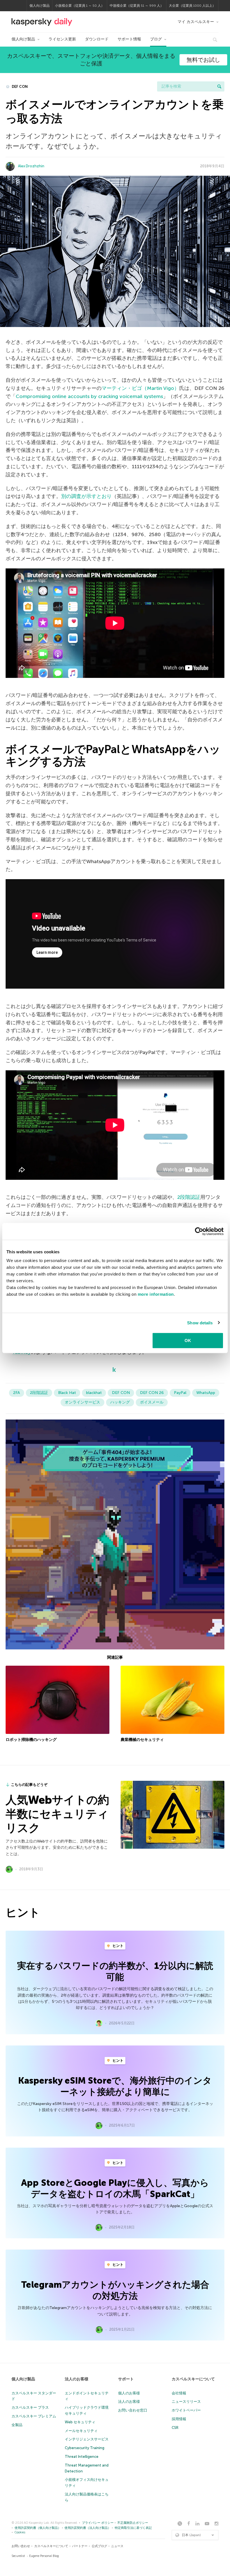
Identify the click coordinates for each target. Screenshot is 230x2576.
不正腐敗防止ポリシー (133, 2523)
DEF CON (19, 87)
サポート (126, 2379)
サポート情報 (129, 39)
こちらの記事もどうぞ (29, 1785)
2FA (17, 1393)
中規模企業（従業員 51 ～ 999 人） (137, 6)
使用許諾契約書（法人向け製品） (88, 2528)
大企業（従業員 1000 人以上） (192, 6)
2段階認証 (189, 1197)
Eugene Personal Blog (44, 2556)
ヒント (118, 1946)
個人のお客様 (129, 2393)
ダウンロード (97, 39)
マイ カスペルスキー (196, 22)
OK (188, 1340)
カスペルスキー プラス (30, 2407)
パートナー (80, 2546)
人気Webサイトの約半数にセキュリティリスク (57, 1814)
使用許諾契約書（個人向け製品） (38, 2528)
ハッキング (120, 1402)
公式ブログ (99, 2546)
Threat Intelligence (82, 2457)
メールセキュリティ (81, 2431)
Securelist (18, 2556)
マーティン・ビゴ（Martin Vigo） (140, 388)
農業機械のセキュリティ (142, 1740)
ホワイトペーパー (186, 2410)
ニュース (117, 2546)
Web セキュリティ (80, 2422)
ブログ (156, 39)
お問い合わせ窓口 (133, 2410)
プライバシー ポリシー (98, 2523)
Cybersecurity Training (85, 2448)
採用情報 (179, 2419)
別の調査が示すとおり (86, 496)
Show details (200, 1323)
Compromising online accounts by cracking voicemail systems (89, 396)
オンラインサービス (82, 1402)
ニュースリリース (186, 2402)
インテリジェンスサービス (87, 2439)
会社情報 (179, 2393)
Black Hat (67, 1393)
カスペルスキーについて (193, 2379)
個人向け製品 (40, 6)
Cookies (20, 2532)
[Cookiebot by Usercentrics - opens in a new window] (199, 1231)
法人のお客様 (77, 2379)
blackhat (94, 1393)
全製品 (17, 2425)
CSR (175, 2428)
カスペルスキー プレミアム (34, 2416)
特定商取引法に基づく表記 (133, 2528)
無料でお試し (203, 60)
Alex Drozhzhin (31, 166)
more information (156, 1294)
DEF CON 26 (152, 1393)
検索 (219, 86)
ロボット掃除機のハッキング (31, 1740)
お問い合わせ (21, 2546)
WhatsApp (206, 1393)
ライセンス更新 (62, 39)
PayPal (180, 1393)
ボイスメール (152, 1402)
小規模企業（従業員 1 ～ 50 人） (80, 6)
